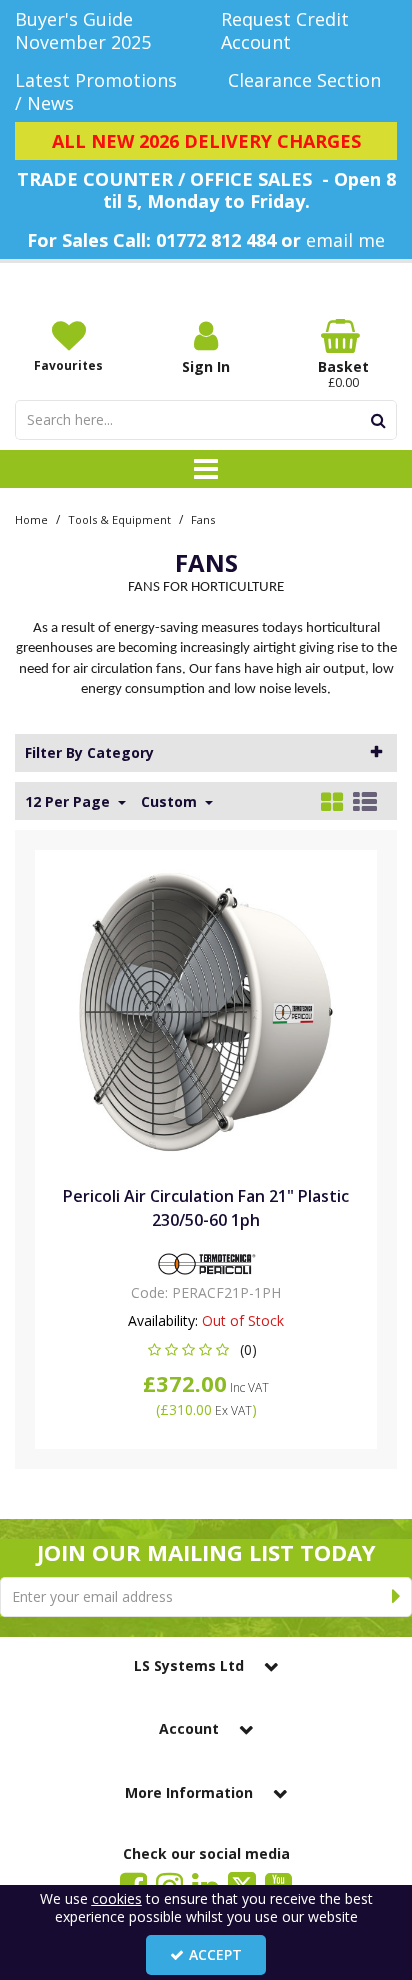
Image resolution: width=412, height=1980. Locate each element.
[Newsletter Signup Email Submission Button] (396, 1597)
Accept (215, 1954)
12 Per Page (69, 802)
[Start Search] (378, 420)
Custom (171, 802)
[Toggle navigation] (206, 469)
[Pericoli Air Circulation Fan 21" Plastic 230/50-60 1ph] (206, 1010)
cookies (117, 1898)
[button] (206, 1349)
